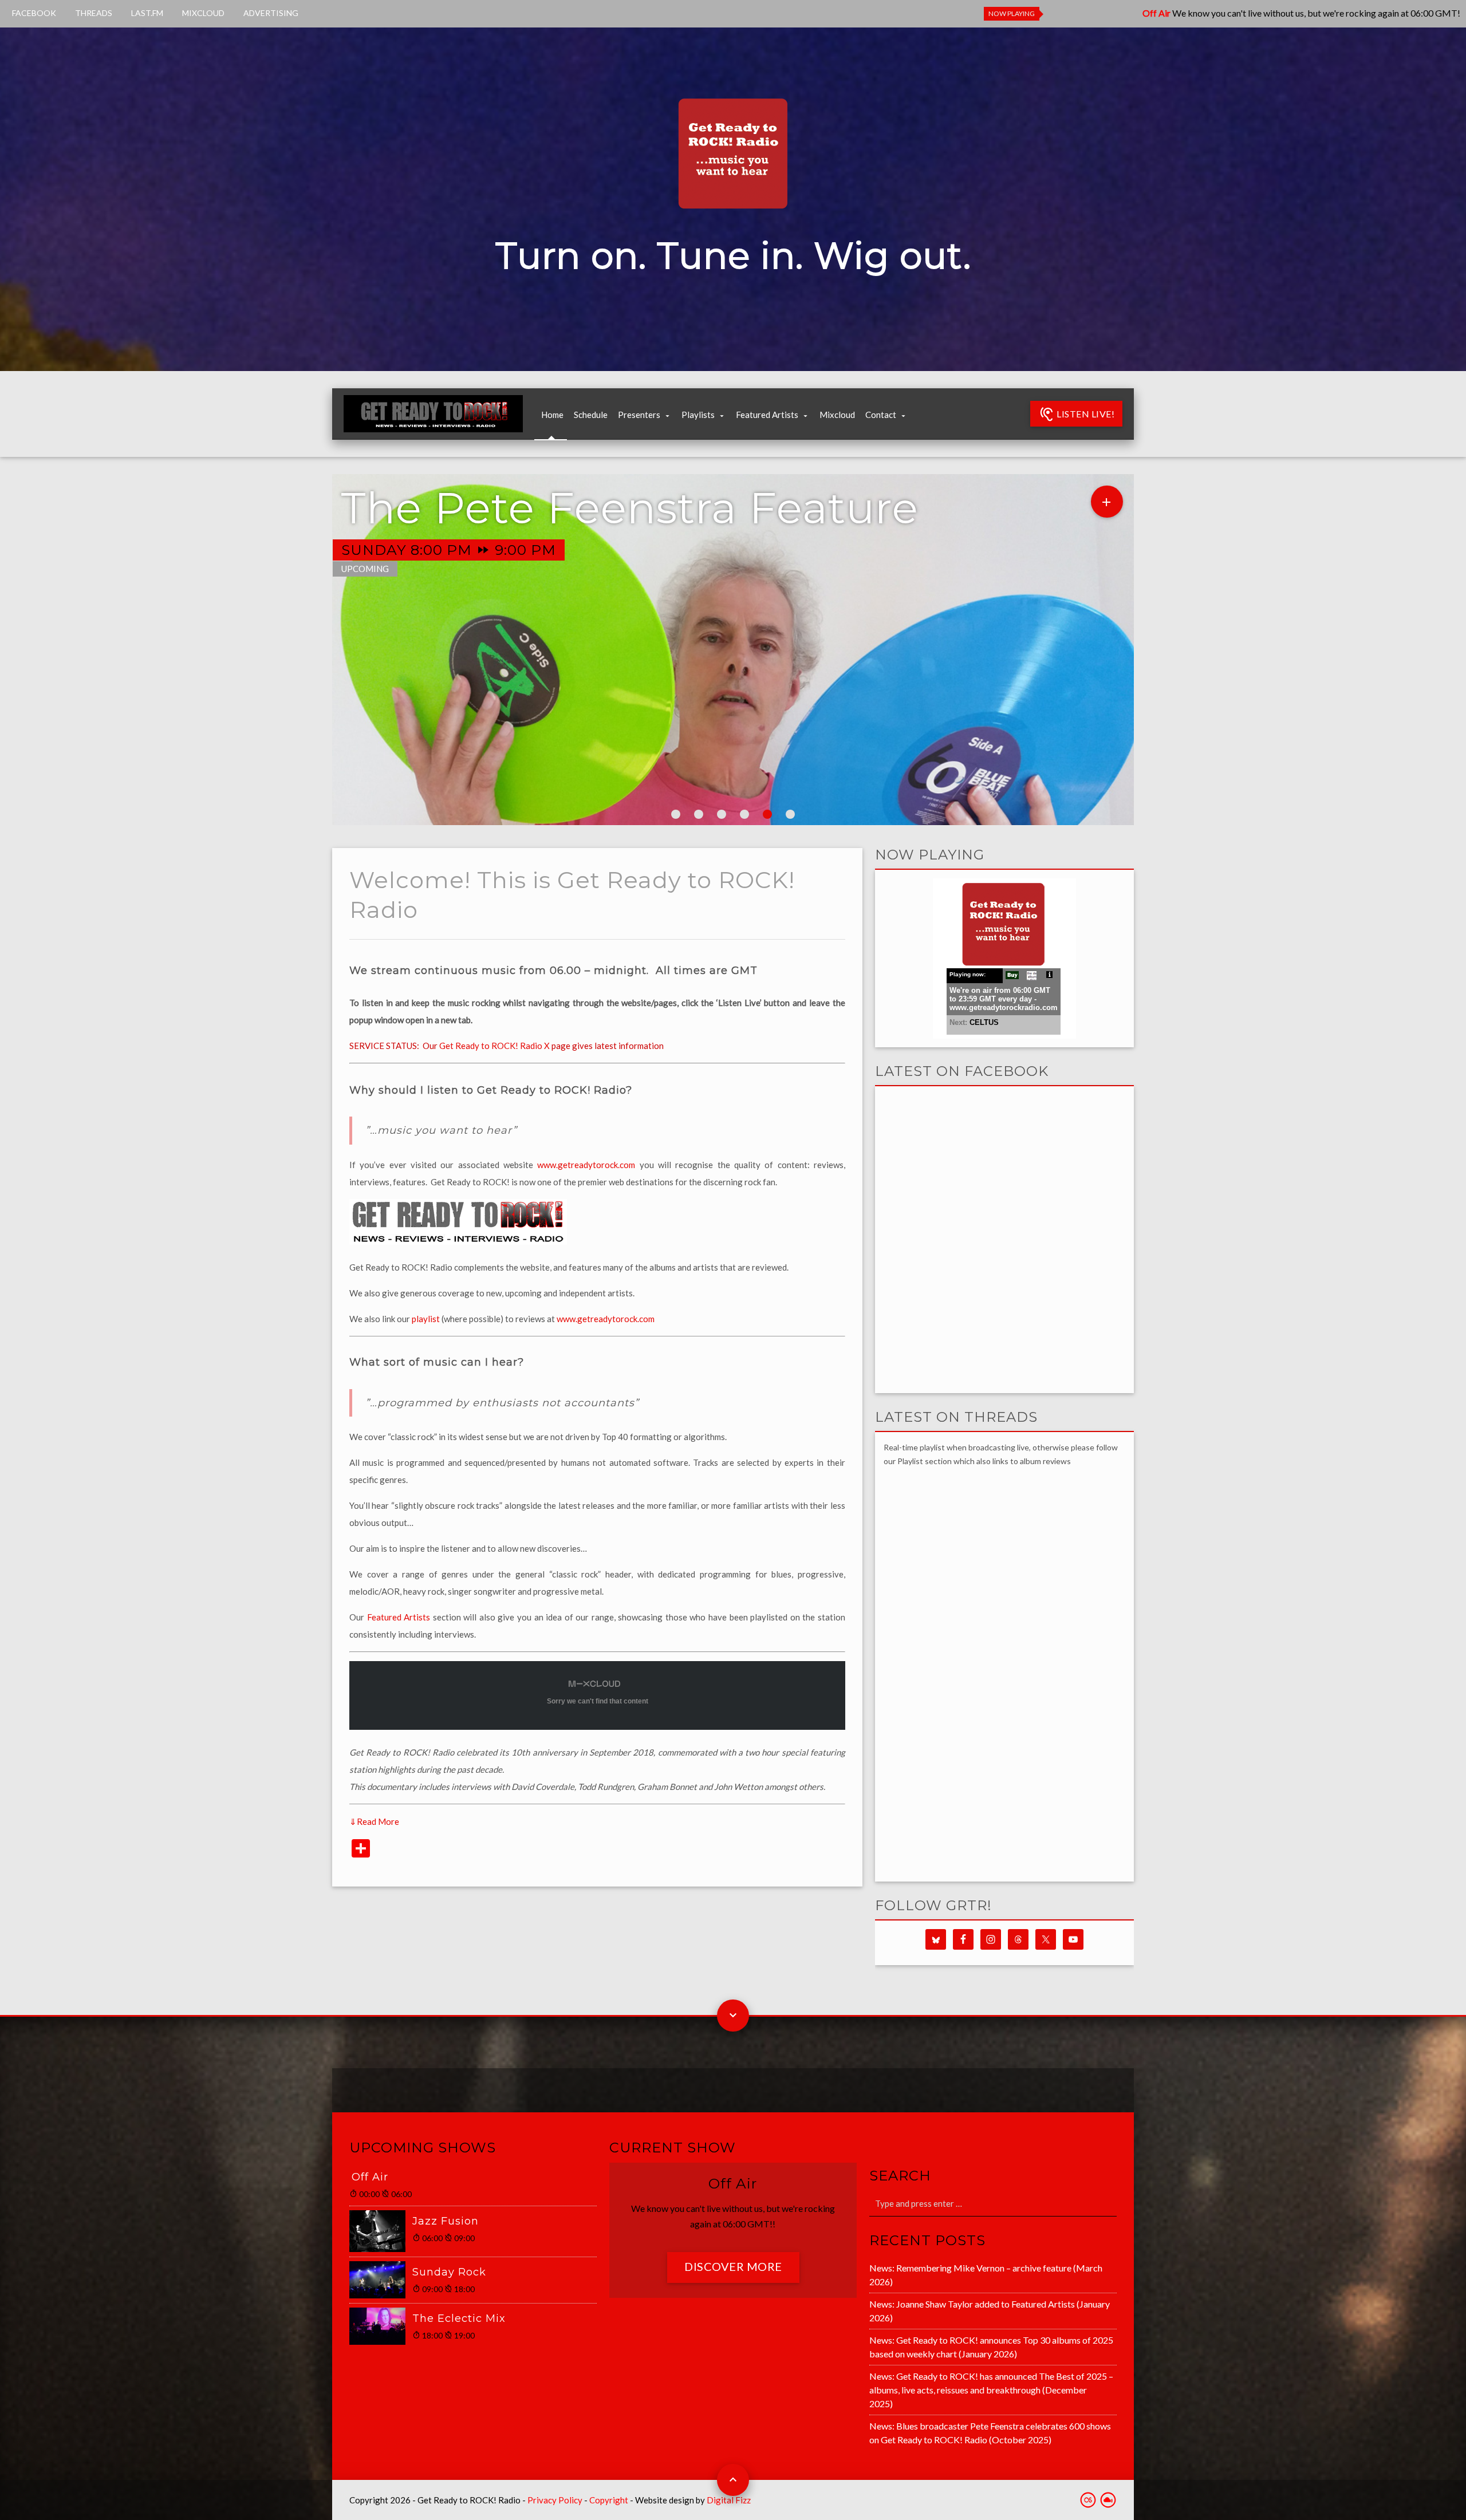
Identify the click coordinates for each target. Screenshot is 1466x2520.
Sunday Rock (449, 2272)
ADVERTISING (271, 13)
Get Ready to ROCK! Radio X (494, 1046)
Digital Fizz (729, 2500)
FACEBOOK (34, 13)
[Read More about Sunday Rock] (381, 2280)
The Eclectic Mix (459, 2318)
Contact (881, 415)
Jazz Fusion (446, 2221)
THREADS (94, 13)
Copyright (609, 2500)
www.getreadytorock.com (586, 1165)
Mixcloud (837, 415)
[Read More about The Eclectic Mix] (381, 2326)
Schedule (591, 415)
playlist (426, 1319)
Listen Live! (1085, 414)
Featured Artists (767, 415)
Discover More (733, 2266)
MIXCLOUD (203, 13)
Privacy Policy (555, 2500)
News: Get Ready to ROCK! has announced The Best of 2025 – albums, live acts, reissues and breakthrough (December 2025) (991, 2390)
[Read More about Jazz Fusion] (381, 2231)
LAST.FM (147, 13)
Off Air (370, 2177)
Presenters (639, 415)
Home (552, 415)
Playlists (698, 415)
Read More (374, 1821)
